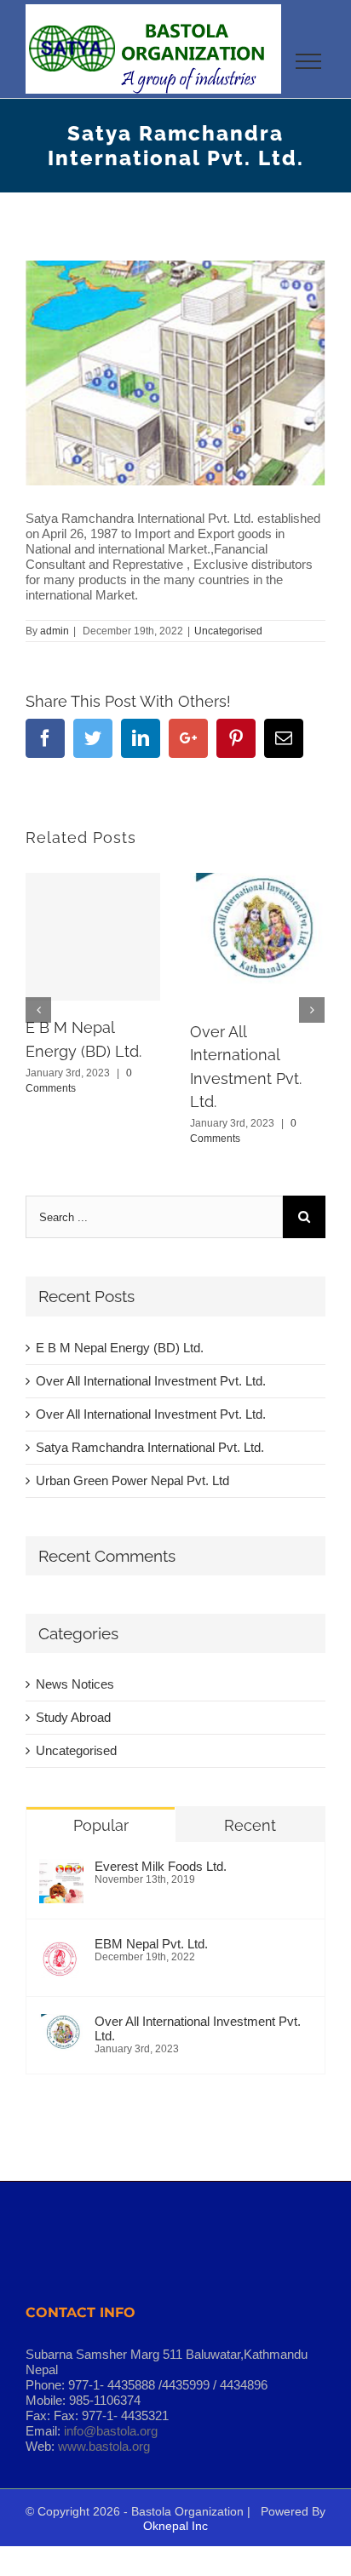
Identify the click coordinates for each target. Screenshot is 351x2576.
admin (55, 631)
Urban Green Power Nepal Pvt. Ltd (132, 1480)
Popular (101, 1825)
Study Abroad (73, 1717)
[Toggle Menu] (308, 61)
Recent (250, 1825)
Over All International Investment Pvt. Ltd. (151, 1381)
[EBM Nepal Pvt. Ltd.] (61, 1959)
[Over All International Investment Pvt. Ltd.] (61, 2036)
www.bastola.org (104, 2446)
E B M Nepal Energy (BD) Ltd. (120, 1348)
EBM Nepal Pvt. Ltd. (151, 1944)
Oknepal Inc (175, 2526)
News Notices (75, 1684)
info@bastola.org (111, 2431)
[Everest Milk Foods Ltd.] (61, 1881)
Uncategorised (228, 631)
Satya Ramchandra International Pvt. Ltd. (150, 1447)
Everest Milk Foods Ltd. (161, 1866)
